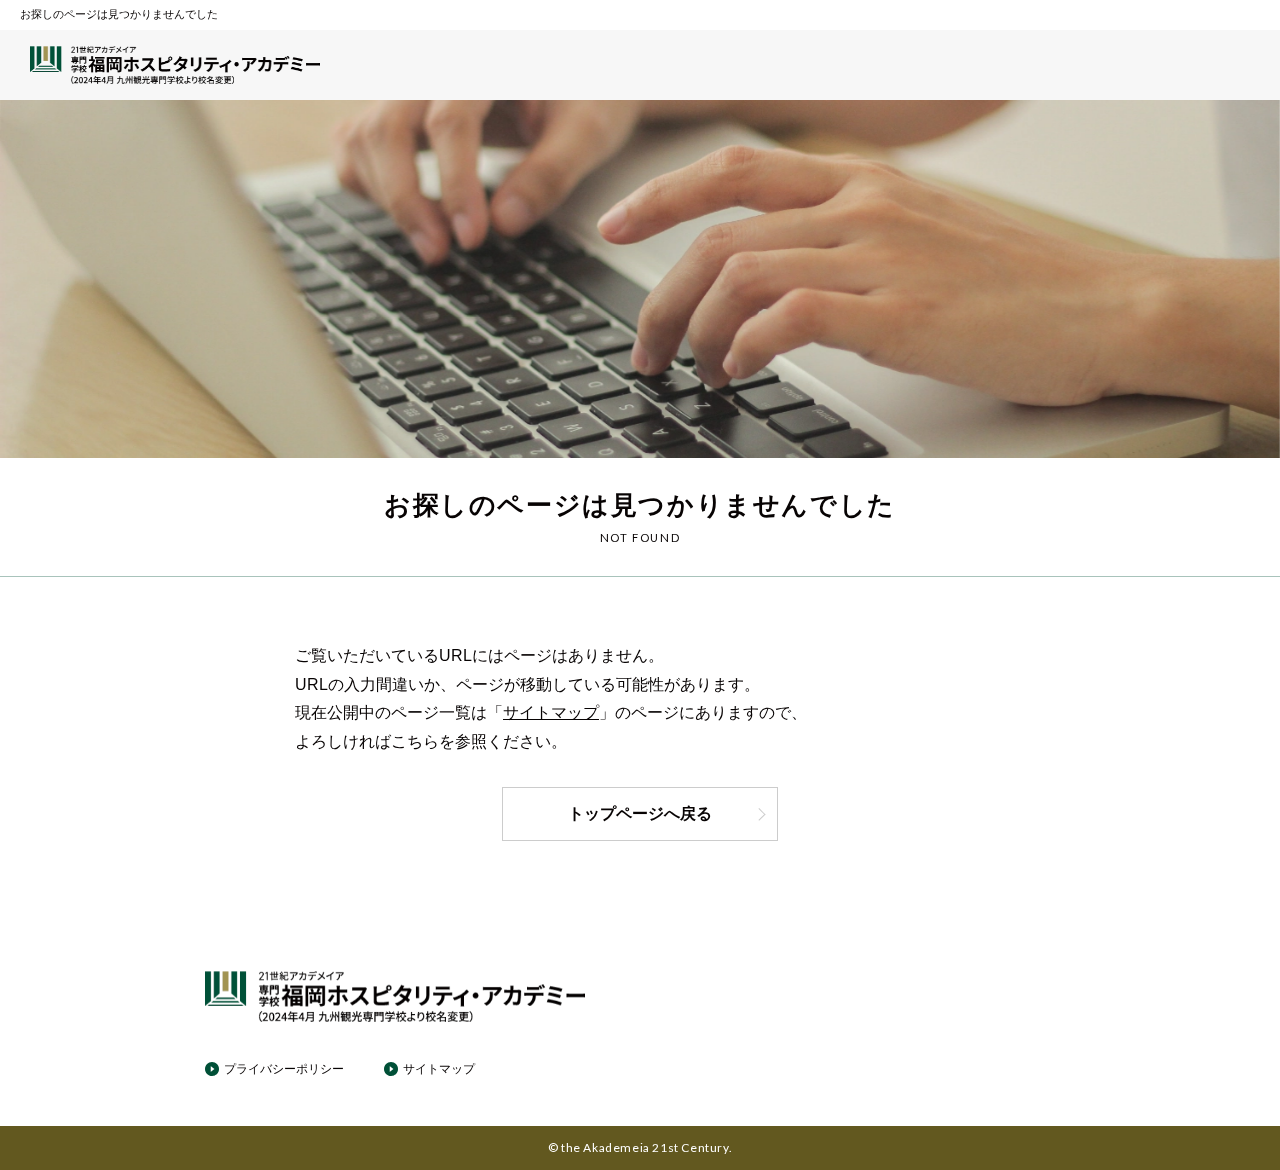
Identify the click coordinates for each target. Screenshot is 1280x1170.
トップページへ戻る (640, 813)
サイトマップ (551, 712)
